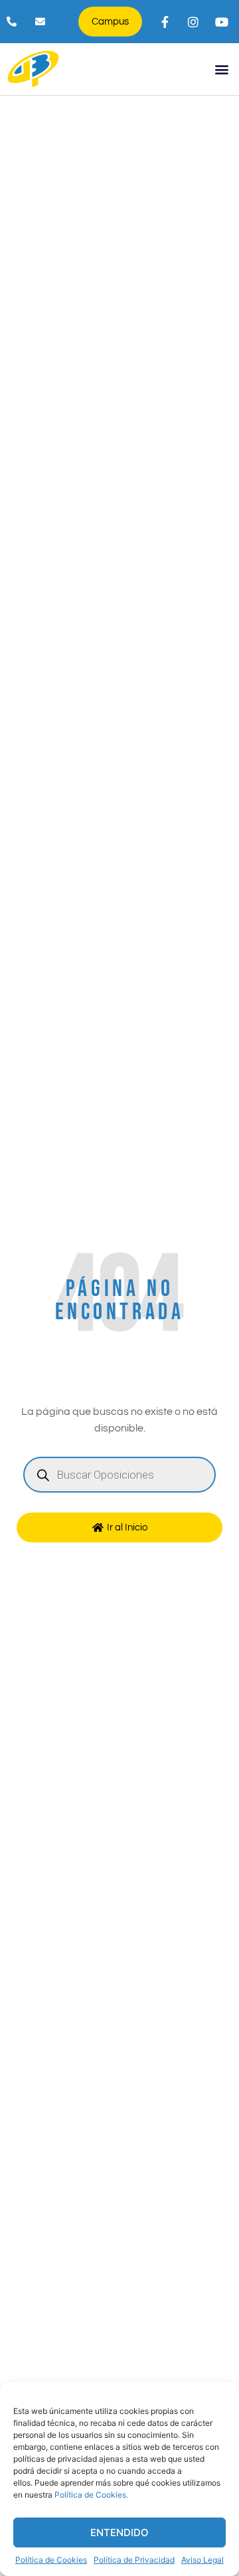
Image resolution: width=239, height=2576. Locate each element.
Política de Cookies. (91, 2495)
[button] (221, 69)
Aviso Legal (202, 2560)
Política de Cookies (51, 2560)
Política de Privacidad (134, 2560)
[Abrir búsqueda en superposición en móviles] (119, 1475)
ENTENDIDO (119, 2532)
